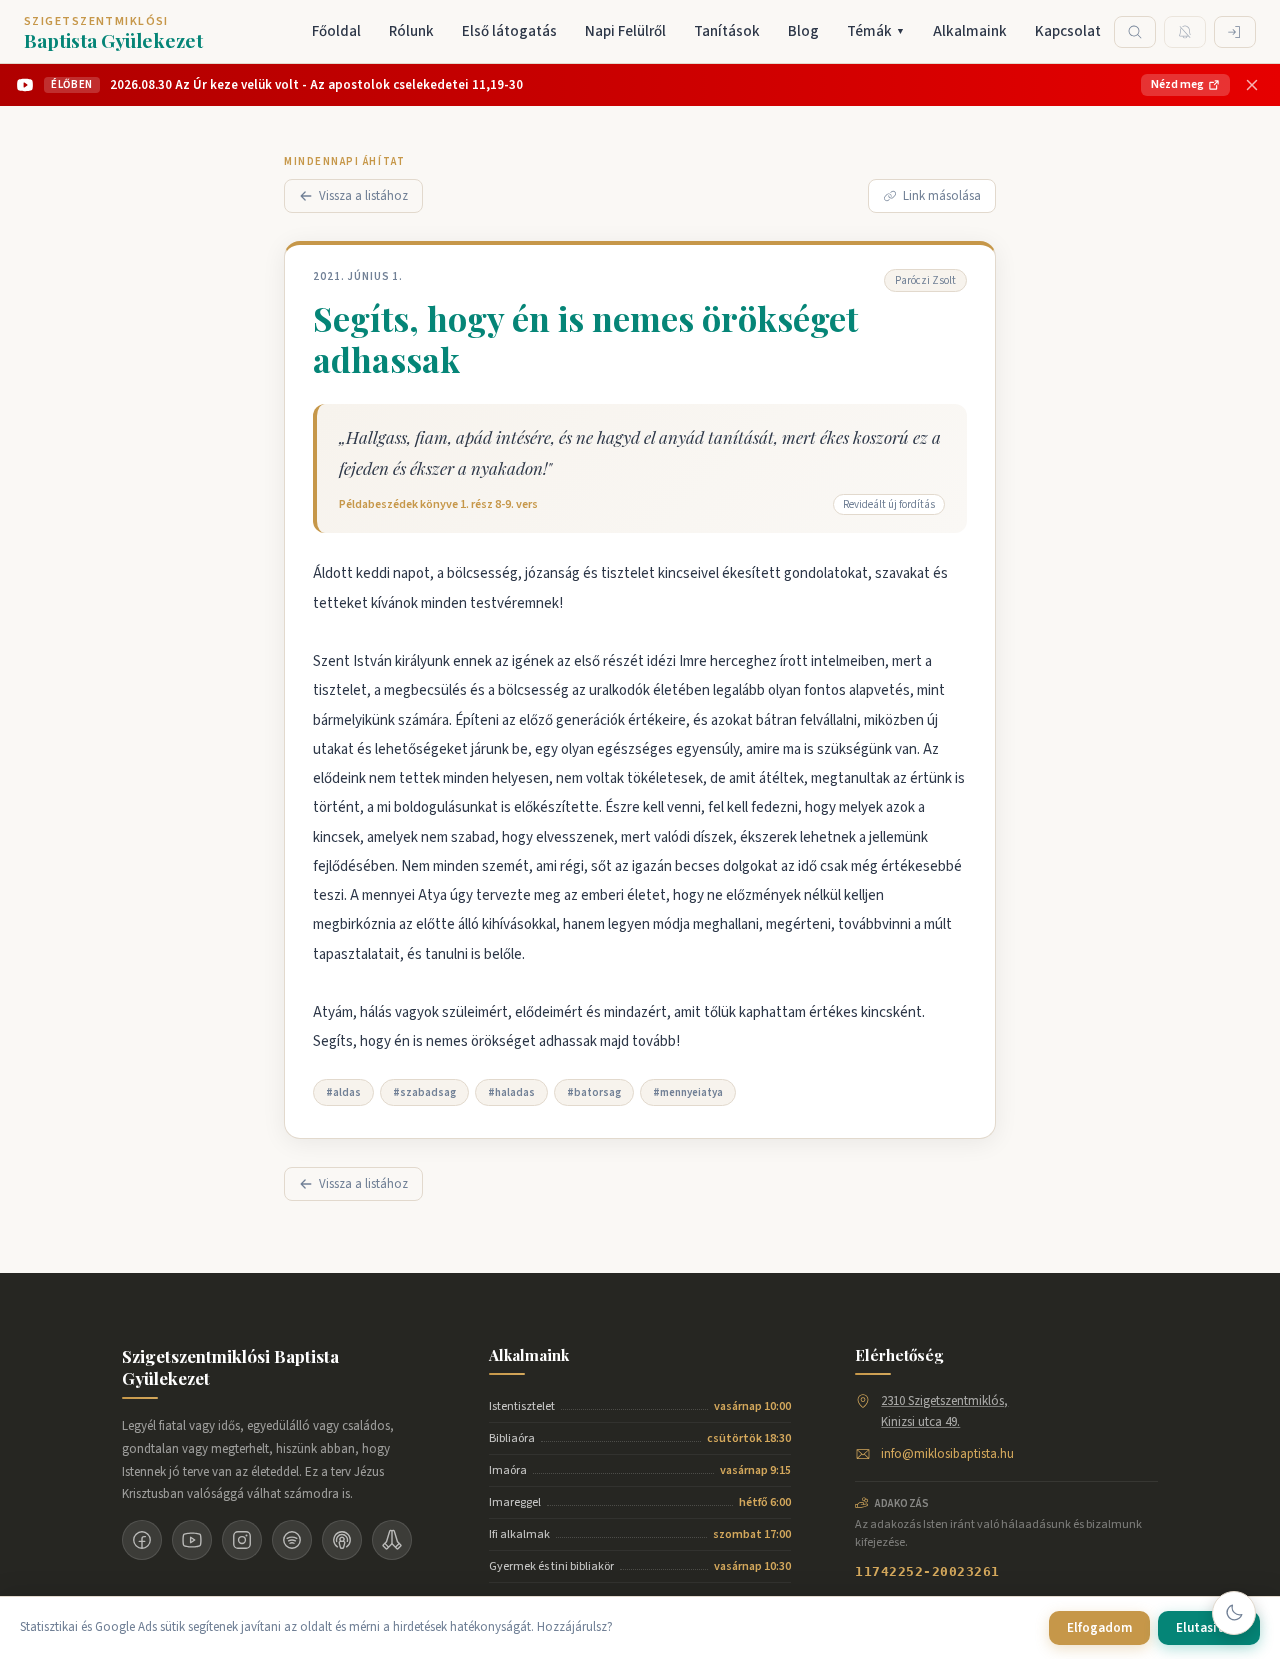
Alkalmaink (970, 31)
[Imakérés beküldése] (392, 1540)
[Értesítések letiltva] (1185, 32)
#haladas (511, 1092)
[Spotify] (292, 1540)
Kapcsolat (1068, 31)
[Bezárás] (1252, 85)
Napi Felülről (625, 31)
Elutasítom (1209, 1628)
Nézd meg (1177, 84)
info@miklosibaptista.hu (947, 1454)
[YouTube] (192, 1540)
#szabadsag (424, 1092)
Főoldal (336, 31)
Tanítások (727, 31)
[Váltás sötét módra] (1234, 1613)
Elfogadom (1099, 1628)
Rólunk (411, 31)
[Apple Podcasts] (342, 1540)
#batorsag (594, 1092)
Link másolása (942, 196)
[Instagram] (242, 1540)
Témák (876, 31)
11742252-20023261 (927, 1571)
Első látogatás (509, 31)
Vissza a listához (363, 196)
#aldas (343, 1092)
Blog (803, 31)
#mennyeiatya (688, 1092)
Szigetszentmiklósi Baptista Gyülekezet (230, 1367)
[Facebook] (142, 1540)
